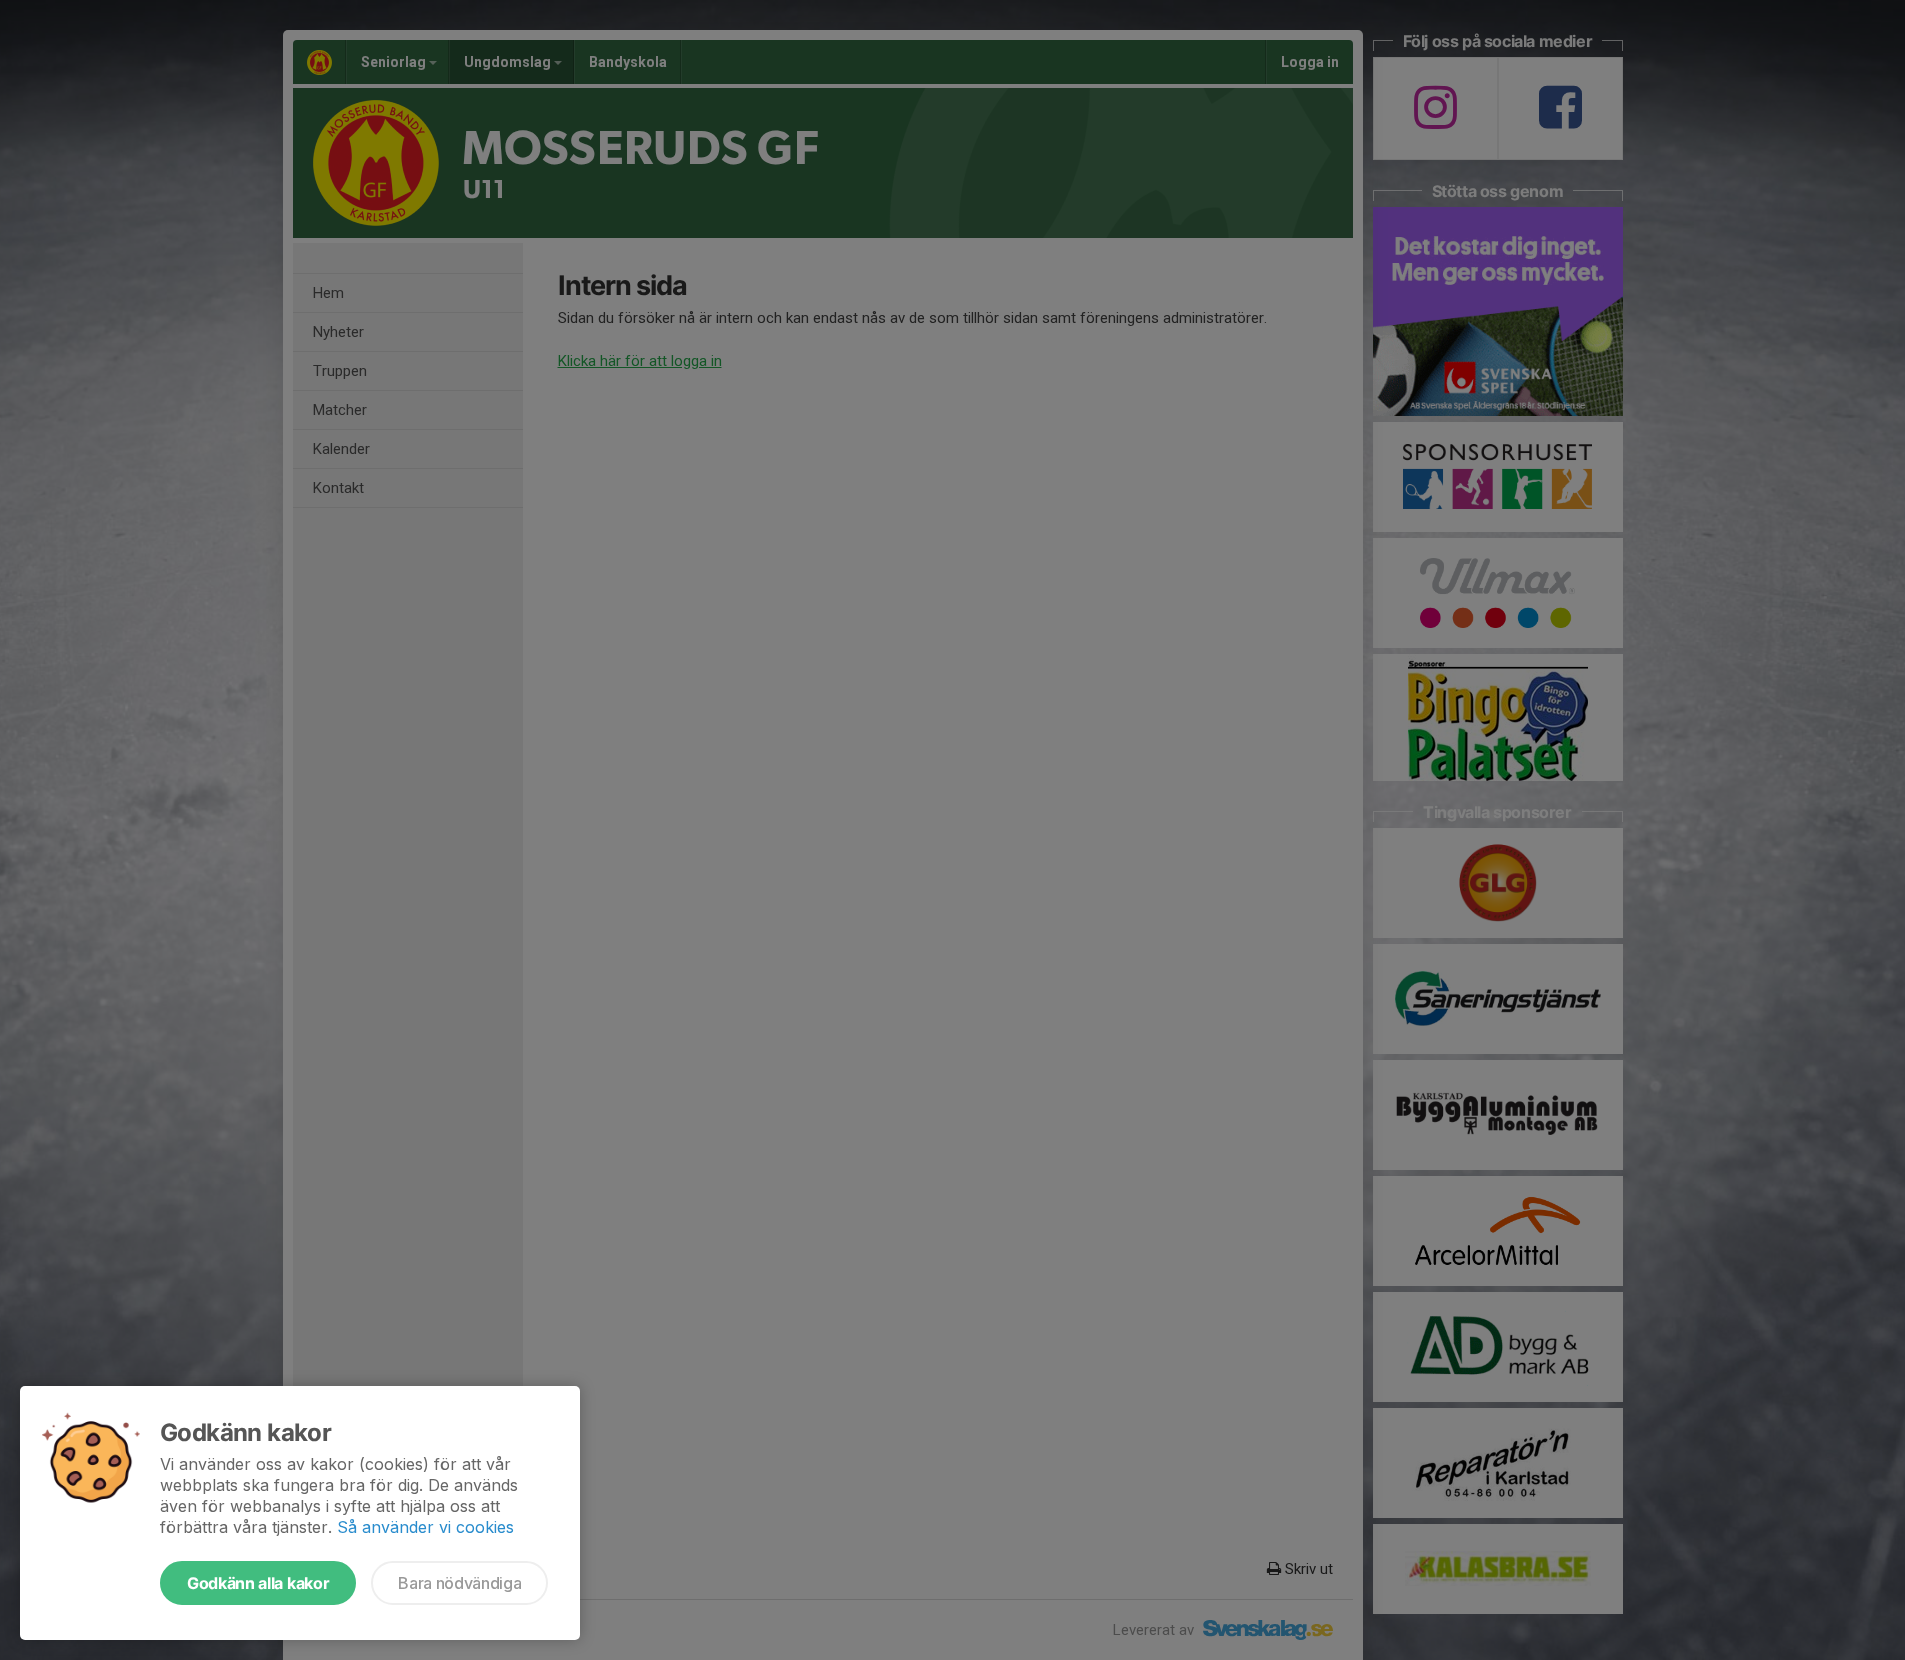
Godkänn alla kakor (258, 1583)
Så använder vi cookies (425, 1527)
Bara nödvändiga (459, 1583)
